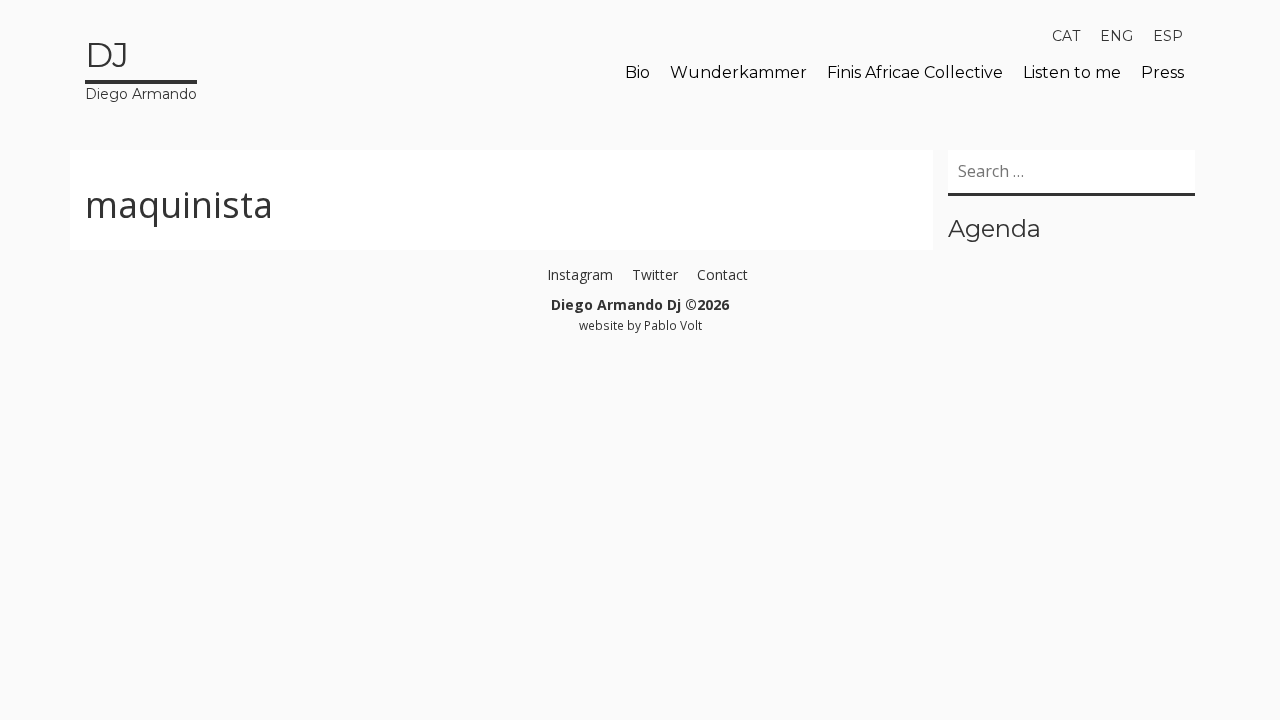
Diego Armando (141, 68)
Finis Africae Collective (915, 72)
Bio (637, 72)
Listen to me (1072, 72)
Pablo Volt (673, 325)
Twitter (655, 274)
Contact (722, 274)
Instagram (580, 274)
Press (1162, 72)
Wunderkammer (738, 72)
